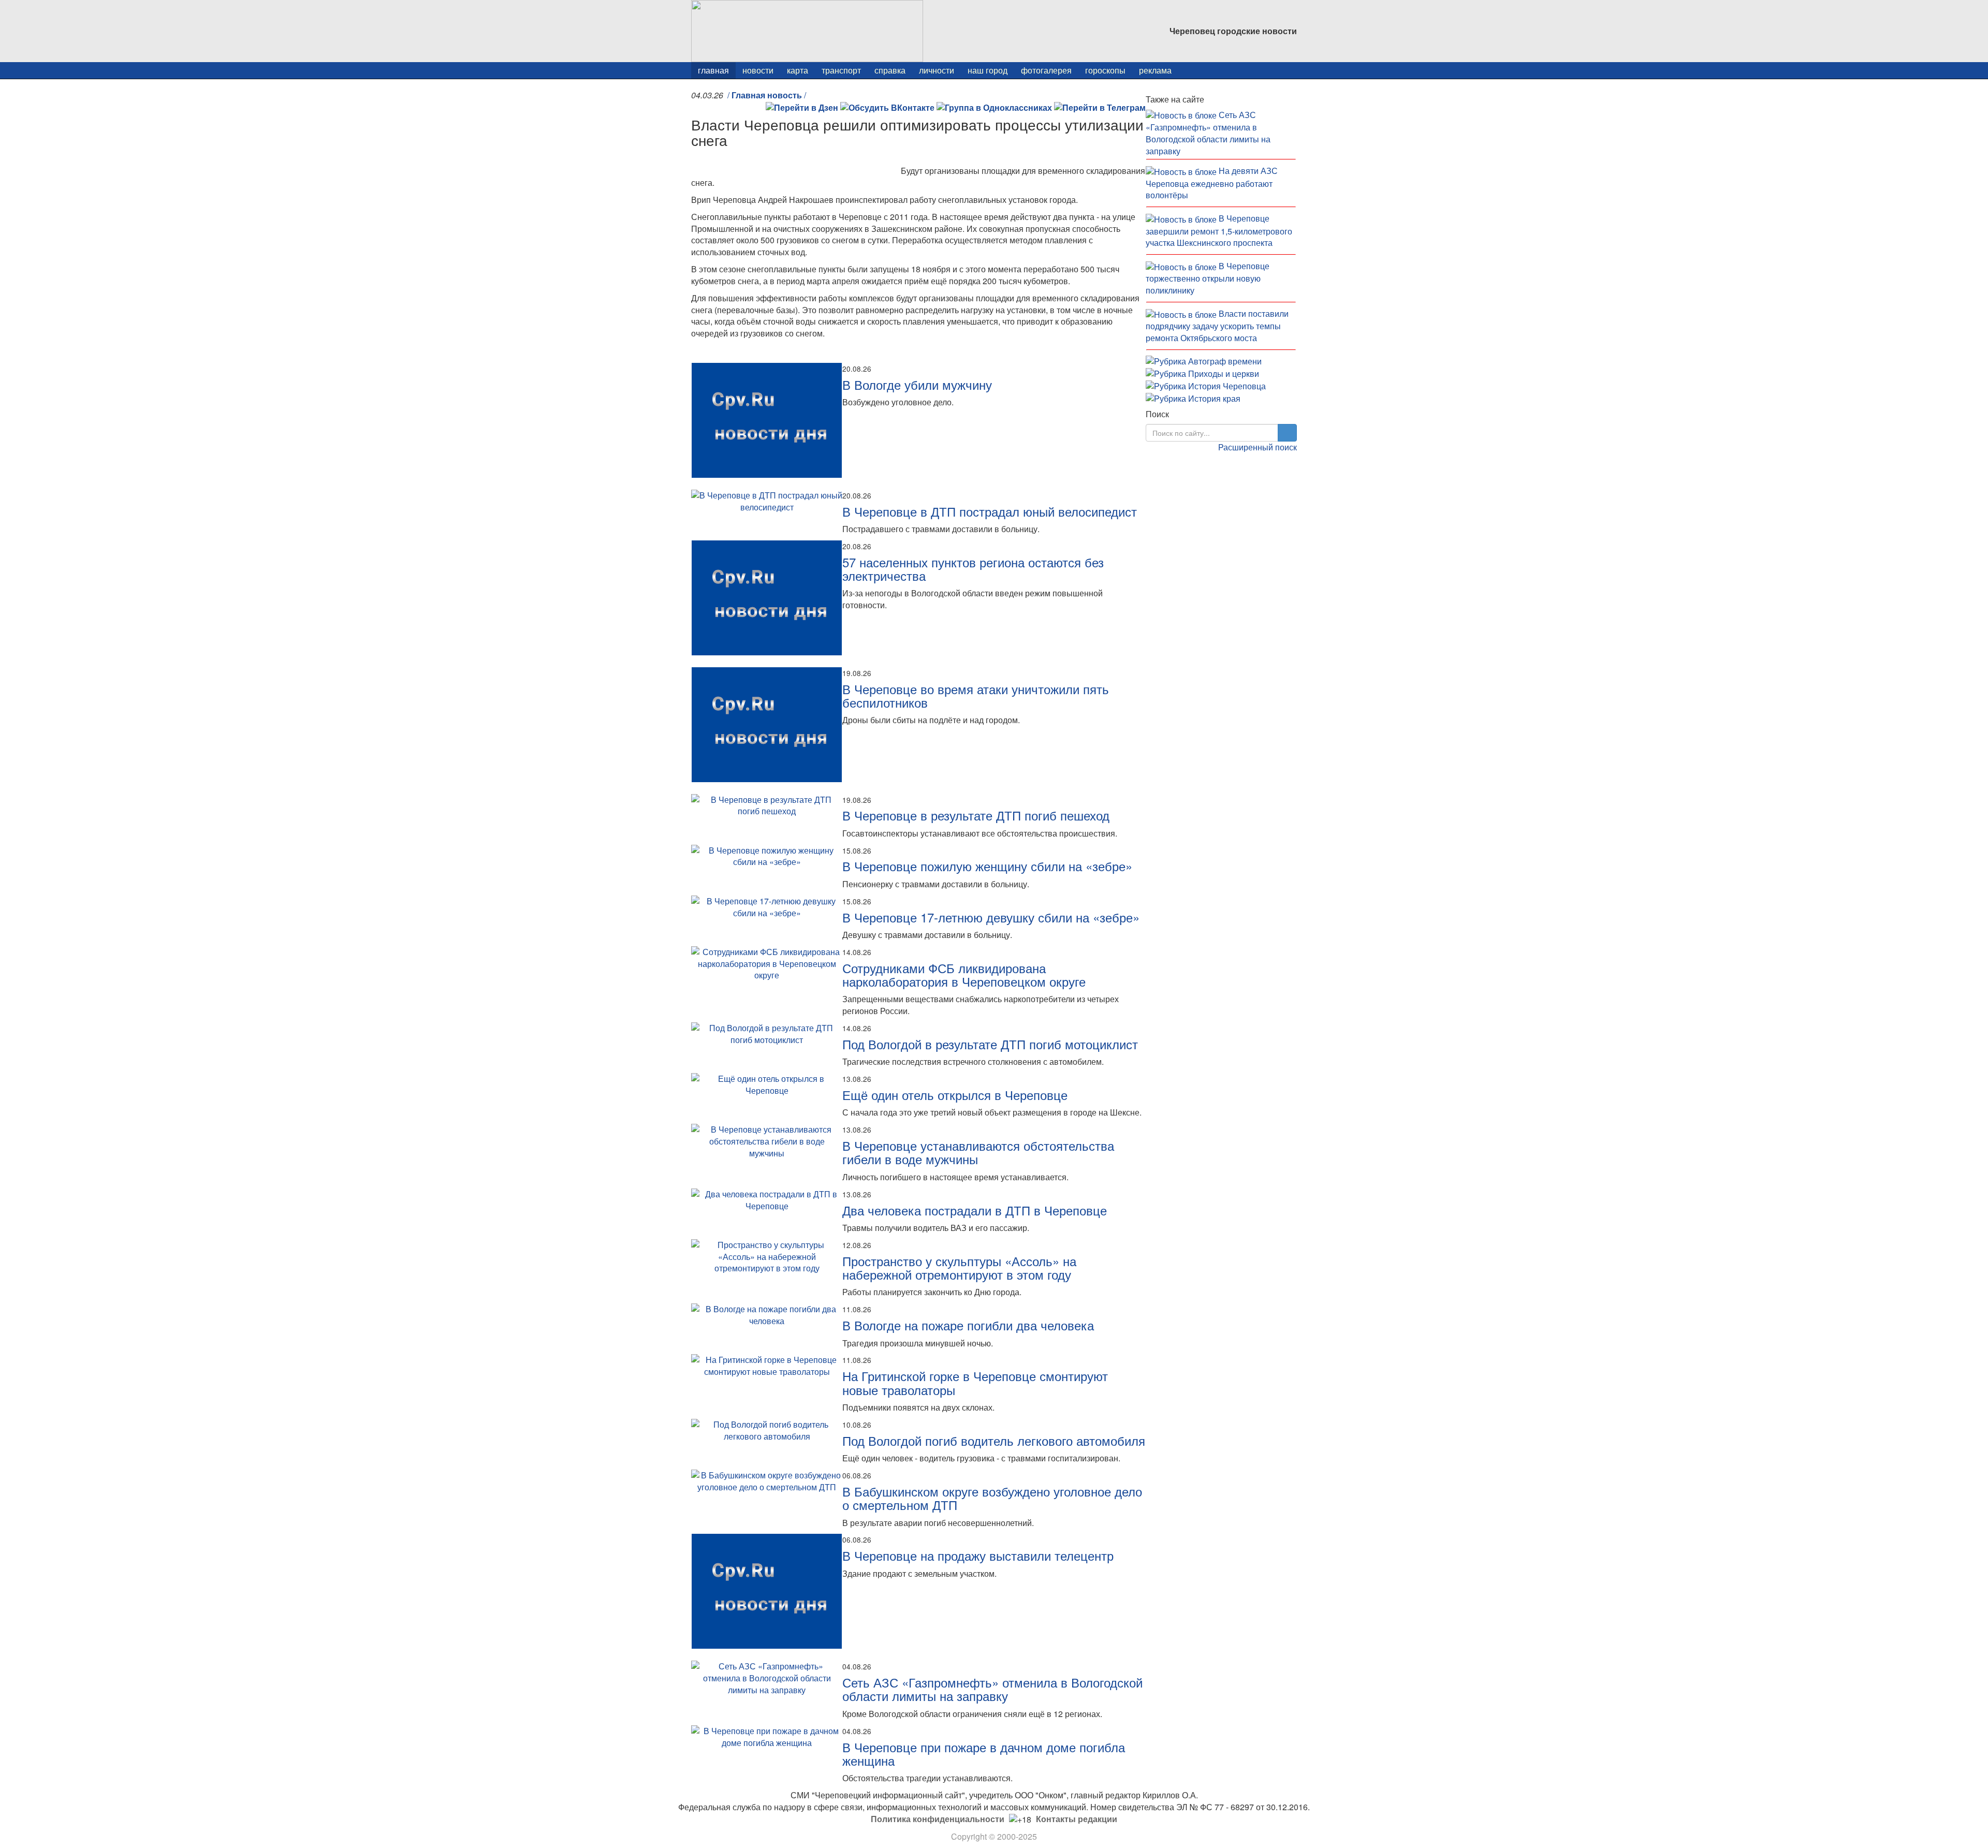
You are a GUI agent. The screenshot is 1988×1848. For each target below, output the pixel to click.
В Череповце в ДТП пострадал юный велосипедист (990, 511)
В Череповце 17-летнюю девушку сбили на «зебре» (991, 917)
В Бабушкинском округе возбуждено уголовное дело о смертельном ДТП (992, 1498)
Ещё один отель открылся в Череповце (955, 1095)
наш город (988, 70)
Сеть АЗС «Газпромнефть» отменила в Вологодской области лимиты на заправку (992, 1689)
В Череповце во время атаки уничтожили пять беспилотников (976, 695)
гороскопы (1105, 70)
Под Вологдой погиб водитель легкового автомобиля (994, 1440)
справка (890, 70)
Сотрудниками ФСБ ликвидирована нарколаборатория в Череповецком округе (964, 974)
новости (758, 70)
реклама (1155, 70)
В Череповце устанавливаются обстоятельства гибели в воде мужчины (978, 1152)
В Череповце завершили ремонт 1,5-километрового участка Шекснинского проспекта (1219, 230)
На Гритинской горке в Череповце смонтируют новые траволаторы (975, 1382)
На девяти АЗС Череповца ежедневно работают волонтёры (1212, 183)
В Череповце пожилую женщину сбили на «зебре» (987, 866)
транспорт (841, 70)
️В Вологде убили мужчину (917, 384)
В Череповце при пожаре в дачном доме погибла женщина (984, 1754)
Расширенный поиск (1258, 447)
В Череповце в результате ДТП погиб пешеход (976, 815)
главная (713, 70)
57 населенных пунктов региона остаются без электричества (973, 569)
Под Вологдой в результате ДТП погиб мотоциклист (990, 1044)
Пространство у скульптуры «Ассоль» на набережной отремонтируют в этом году (959, 1267)
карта (798, 70)
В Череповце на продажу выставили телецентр (978, 1555)
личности (937, 70)
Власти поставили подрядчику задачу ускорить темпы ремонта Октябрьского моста (1217, 326)
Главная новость (767, 95)
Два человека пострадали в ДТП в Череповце (975, 1210)
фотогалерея (1046, 70)
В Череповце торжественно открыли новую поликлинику (1208, 278)
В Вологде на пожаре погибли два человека (968, 1325)
